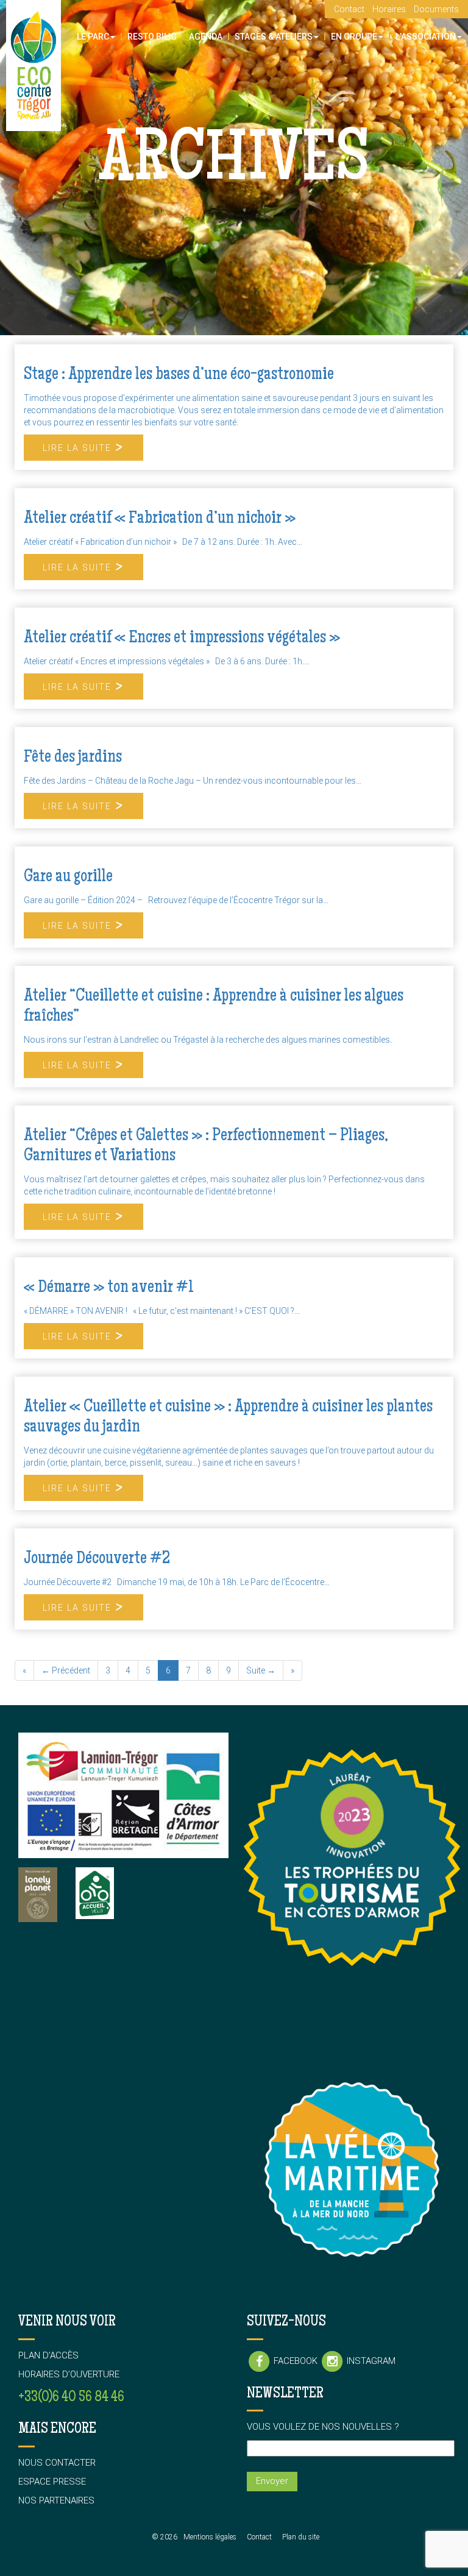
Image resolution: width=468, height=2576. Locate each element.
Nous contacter (57, 2463)
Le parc (93, 37)
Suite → (261, 1670)
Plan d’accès (48, 2355)
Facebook (296, 2361)
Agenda (206, 37)
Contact (349, 9)
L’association (426, 37)
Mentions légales (210, 2537)
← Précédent (66, 1670)
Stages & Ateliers (274, 37)
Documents (436, 9)
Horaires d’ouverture (69, 2374)
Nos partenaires (56, 2500)
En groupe (354, 37)
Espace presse (52, 2482)
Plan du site (301, 2537)
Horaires (389, 9)
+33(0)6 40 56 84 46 (71, 2398)
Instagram (370, 2361)
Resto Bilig (152, 37)
